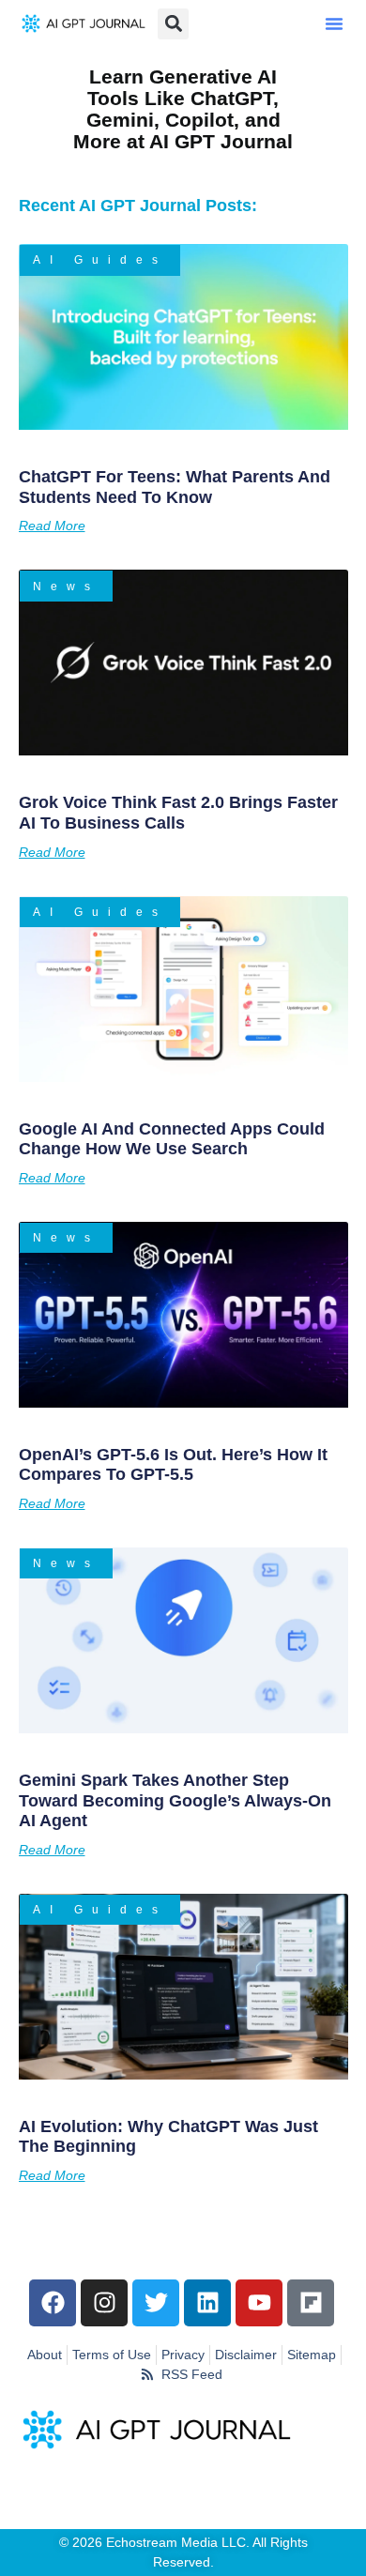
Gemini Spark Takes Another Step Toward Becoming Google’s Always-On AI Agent (175, 1800)
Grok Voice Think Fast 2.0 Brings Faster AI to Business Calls (178, 813)
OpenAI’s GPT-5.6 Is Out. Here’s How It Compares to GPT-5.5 (173, 1465)
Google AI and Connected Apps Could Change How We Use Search (172, 1139)
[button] (334, 23)
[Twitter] (156, 2303)
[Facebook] (53, 2303)
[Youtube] (259, 2303)
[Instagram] (104, 2303)
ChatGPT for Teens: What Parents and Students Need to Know (175, 487)
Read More (52, 526)
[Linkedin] (207, 2303)
